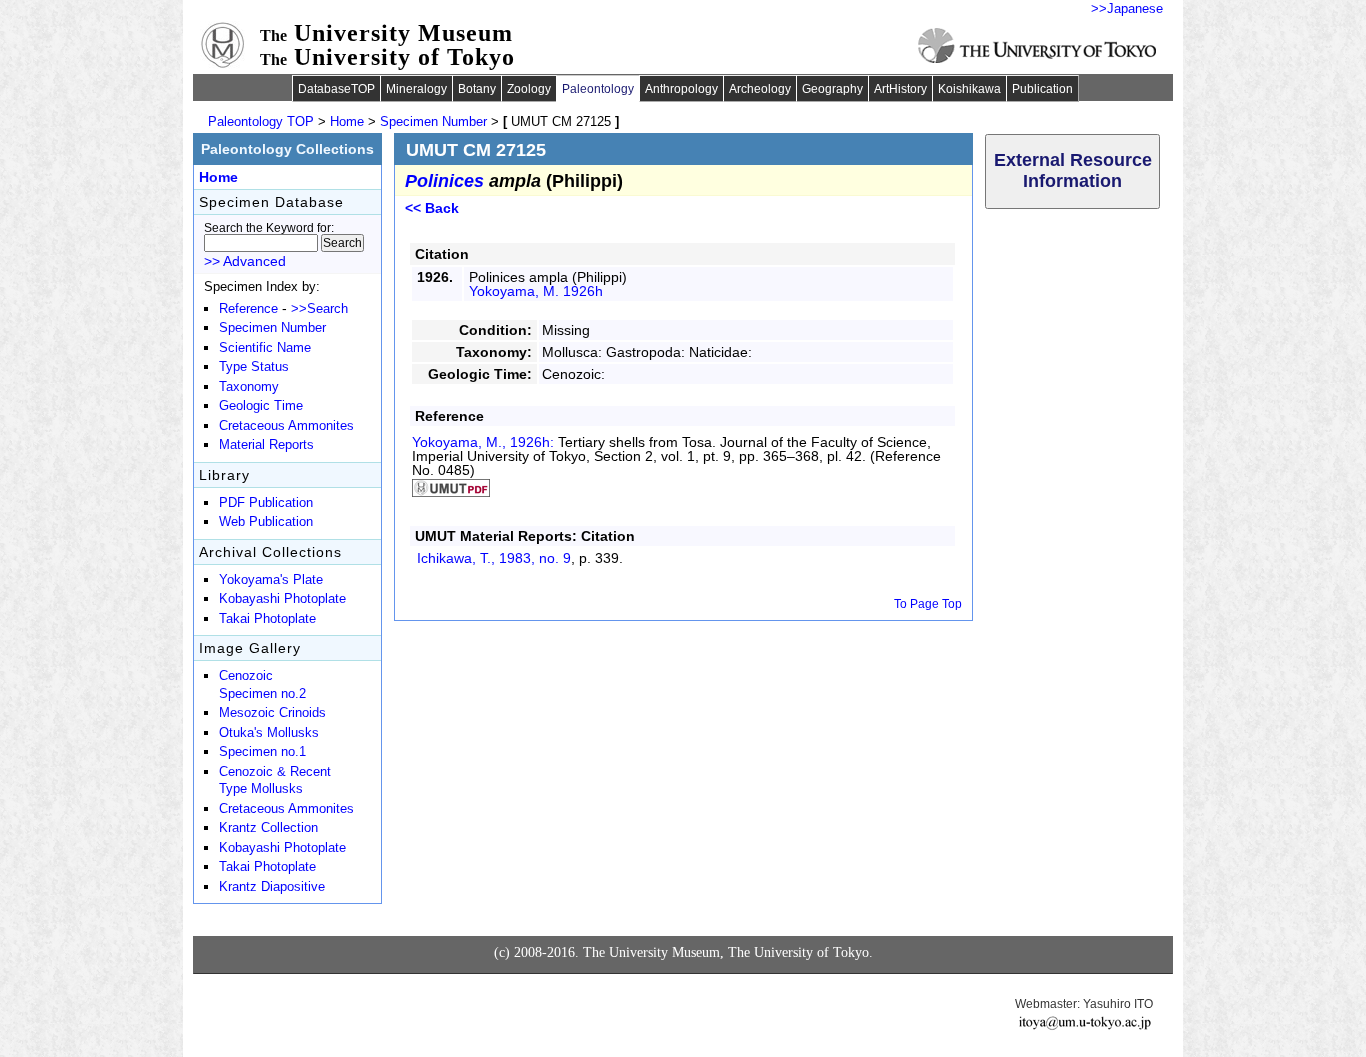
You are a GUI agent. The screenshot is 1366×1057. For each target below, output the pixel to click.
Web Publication (266, 522)
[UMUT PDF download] (451, 492)
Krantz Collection (268, 828)
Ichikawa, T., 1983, (494, 558)
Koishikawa (969, 89)
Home (347, 121)
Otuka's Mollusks (269, 733)
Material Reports (266, 445)
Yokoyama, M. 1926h (536, 291)
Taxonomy (249, 387)
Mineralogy (416, 89)
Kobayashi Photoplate (282, 599)
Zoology (529, 89)
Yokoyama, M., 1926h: (485, 442)
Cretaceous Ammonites (286, 426)
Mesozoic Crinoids (272, 713)
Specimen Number (433, 121)
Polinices (444, 181)
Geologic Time (261, 406)
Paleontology (598, 89)
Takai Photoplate (267, 619)
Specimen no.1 (262, 752)
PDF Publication (266, 503)
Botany (477, 89)
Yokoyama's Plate (271, 580)
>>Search (319, 309)
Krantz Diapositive (272, 887)
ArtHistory (900, 89)
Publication (1042, 89)
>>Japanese (1127, 8)
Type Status (254, 367)
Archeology (760, 89)
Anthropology (681, 89)
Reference (248, 309)
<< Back (432, 208)
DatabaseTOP (336, 89)
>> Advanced (245, 261)
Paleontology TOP (261, 121)
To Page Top (928, 604)
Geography (832, 89)
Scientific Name (265, 348)
